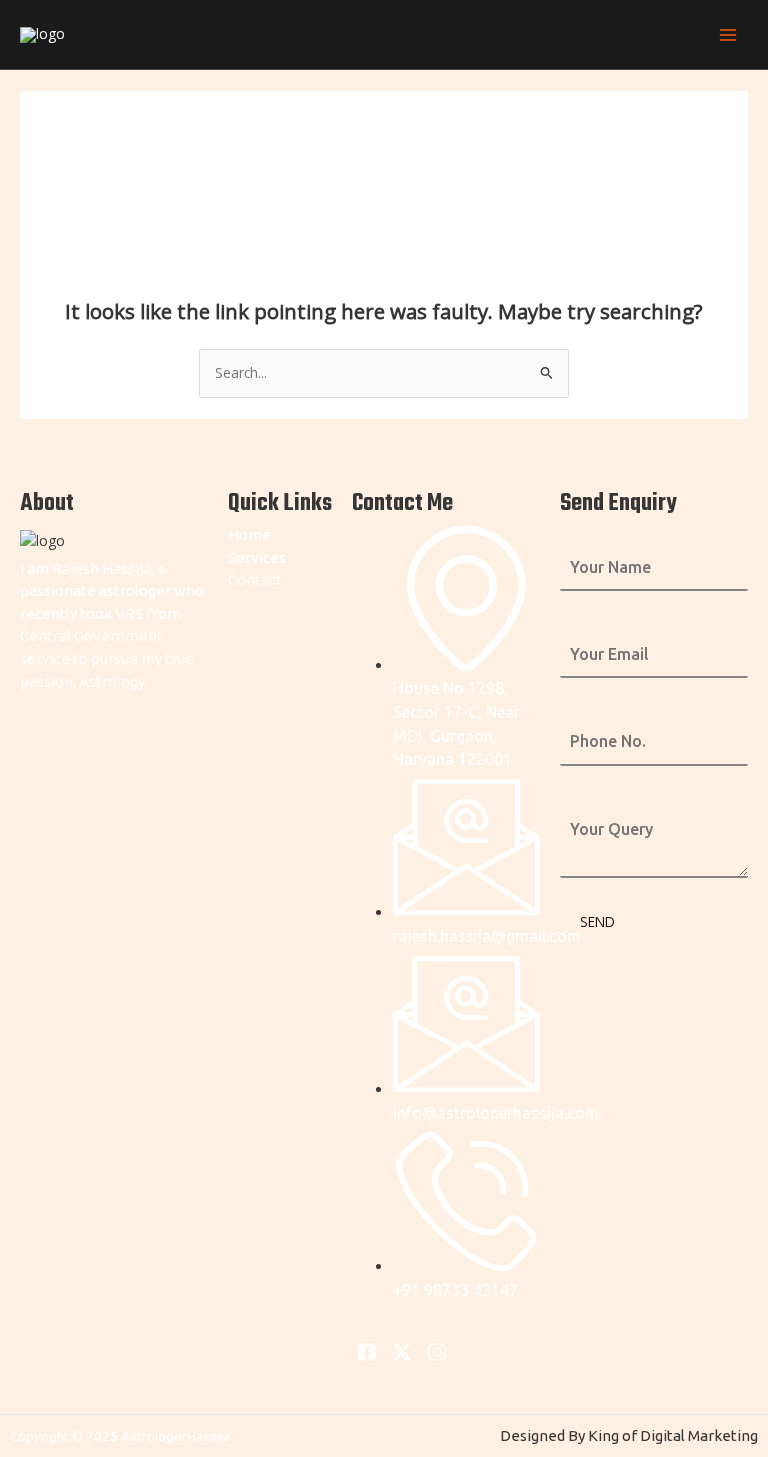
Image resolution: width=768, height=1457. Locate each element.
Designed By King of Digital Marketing (629, 1435)
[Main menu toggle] (728, 34)
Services (257, 557)
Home (249, 534)
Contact (255, 579)
